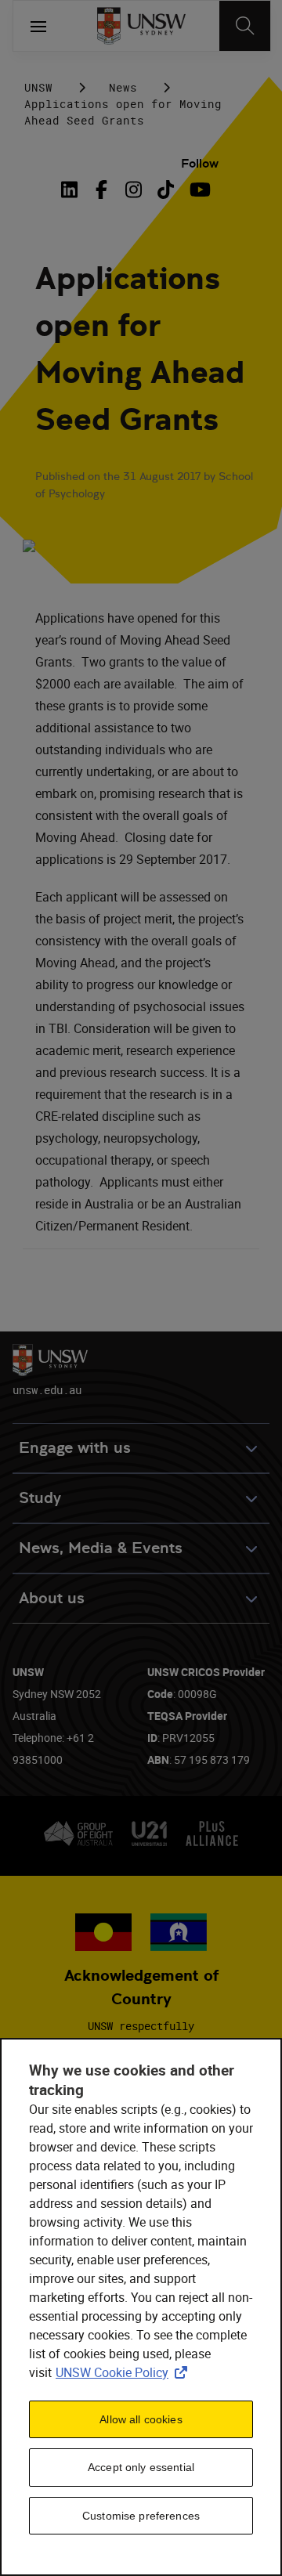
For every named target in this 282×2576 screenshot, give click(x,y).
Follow (200, 163)
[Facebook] (101, 190)
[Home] (141, 26)
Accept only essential (141, 2467)
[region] (141, 2307)
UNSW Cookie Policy (125, 2372)
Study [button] (40, 1498)
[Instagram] (134, 190)
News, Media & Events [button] (101, 1548)
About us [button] (52, 1598)
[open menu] (38, 26)
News (123, 87)
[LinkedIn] (73, 190)
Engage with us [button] (75, 1448)
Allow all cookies (141, 2419)
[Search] (245, 26)
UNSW (38, 87)
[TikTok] (166, 190)
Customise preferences (141, 2516)
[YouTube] (198, 190)
